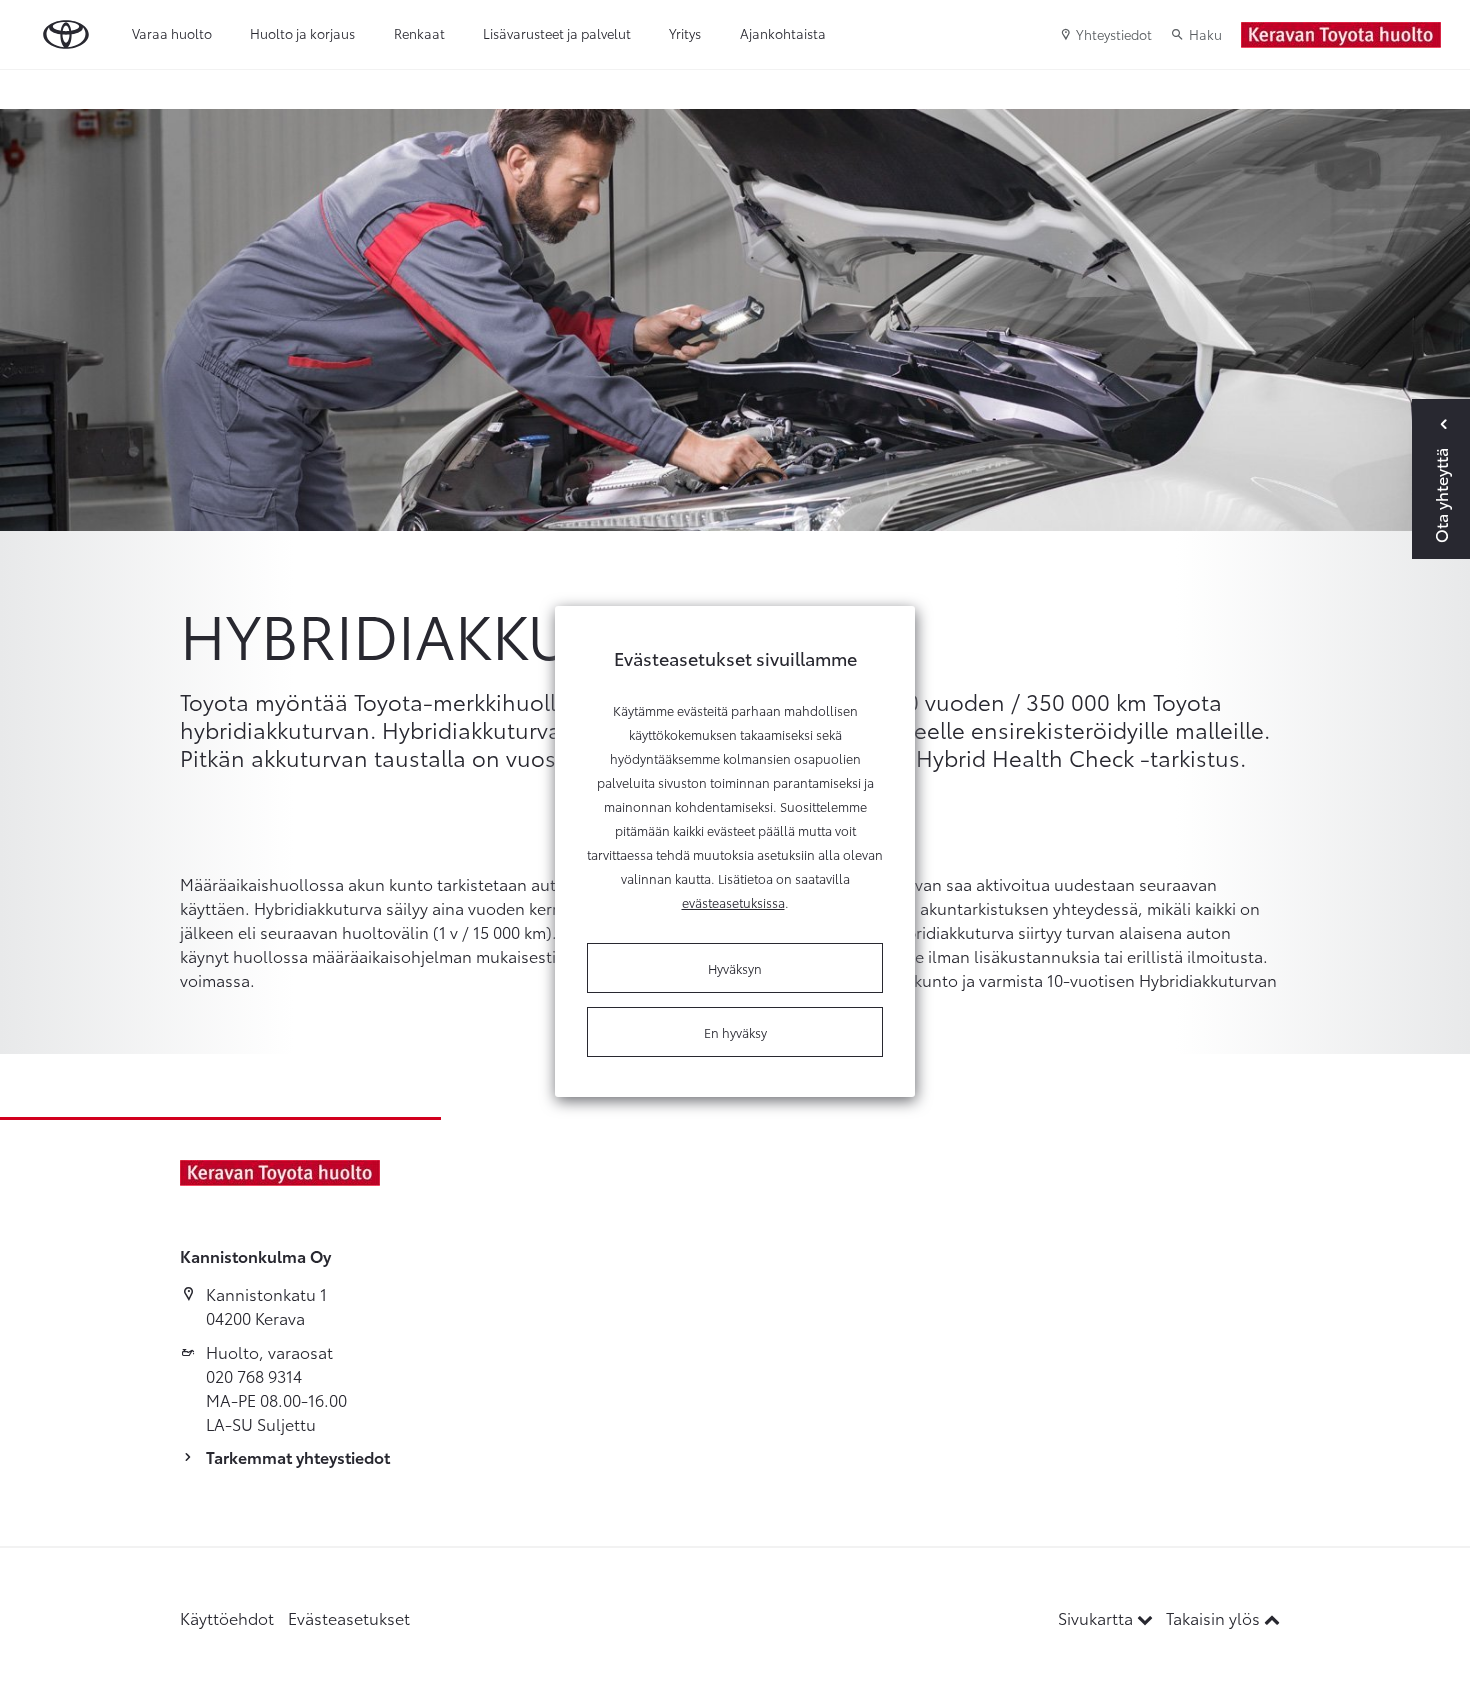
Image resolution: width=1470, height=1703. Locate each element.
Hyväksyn (735, 968)
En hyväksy (735, 1032)
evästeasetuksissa (733, 902)
